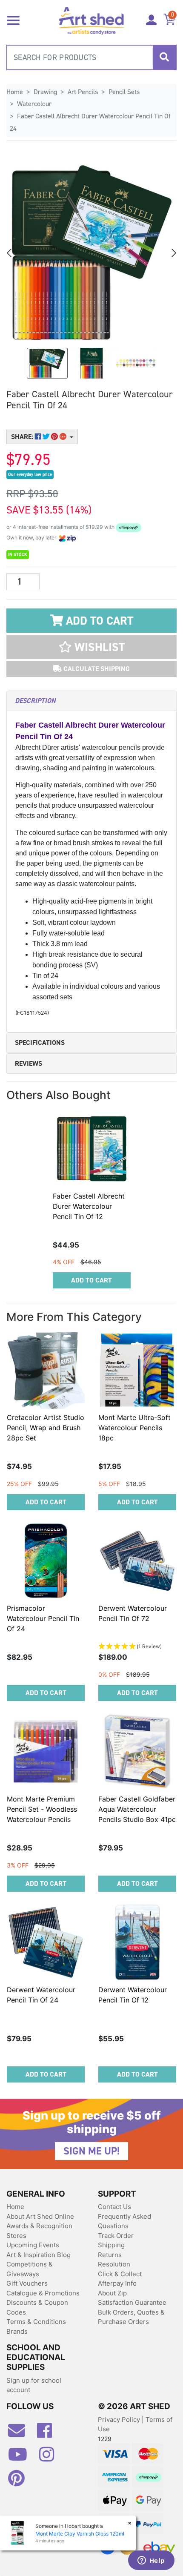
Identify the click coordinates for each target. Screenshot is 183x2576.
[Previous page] (10, 253)
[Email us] (21, 2434)
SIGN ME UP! (91, 2151)
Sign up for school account (34, 2385)
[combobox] (91, 57)
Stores (16, 2236)
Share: (23, 437)
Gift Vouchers (27, 2283)
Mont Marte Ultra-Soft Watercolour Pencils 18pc (134, 1428)
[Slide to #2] (136, 363)
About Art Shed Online (40, 2216)
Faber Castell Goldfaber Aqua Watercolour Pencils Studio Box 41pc (137, 1809)
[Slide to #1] (47, 363)
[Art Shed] (92, 20)
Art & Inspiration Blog (39, 2255)
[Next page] (173, 253)
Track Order (116, 2236)
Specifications (40, 1043)
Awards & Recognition (39, 2226)
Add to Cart (98, 621)
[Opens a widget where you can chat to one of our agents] (151, 2561)
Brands (17, 2331)
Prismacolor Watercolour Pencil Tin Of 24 (43, 1618)
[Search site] (164, 57)
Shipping (111, 2245)
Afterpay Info (117, 2283)
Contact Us (114, 2207)
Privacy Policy (120, 2420)
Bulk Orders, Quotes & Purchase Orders (131, 2317)
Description (35, 701)
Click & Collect (120, 2274)
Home (15, 2207)
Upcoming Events (33, 2245)
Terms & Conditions (36, 2322)
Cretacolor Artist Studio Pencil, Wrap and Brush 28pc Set (46, 1428)
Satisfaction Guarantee (132, 2302)
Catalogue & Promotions (43, 2293)
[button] (91, 647)
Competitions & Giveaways (30, 2269)
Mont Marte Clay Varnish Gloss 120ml (80, 2534)
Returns (110, 2255)
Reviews (29, 1063)
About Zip (112, 2293)
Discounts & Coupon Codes (37, 2307)
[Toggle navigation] (13, 20)
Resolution (114, 2264)
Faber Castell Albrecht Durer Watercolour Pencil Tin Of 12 (89, 1206)
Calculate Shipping (96, 669)
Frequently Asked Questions (124, 2221)
